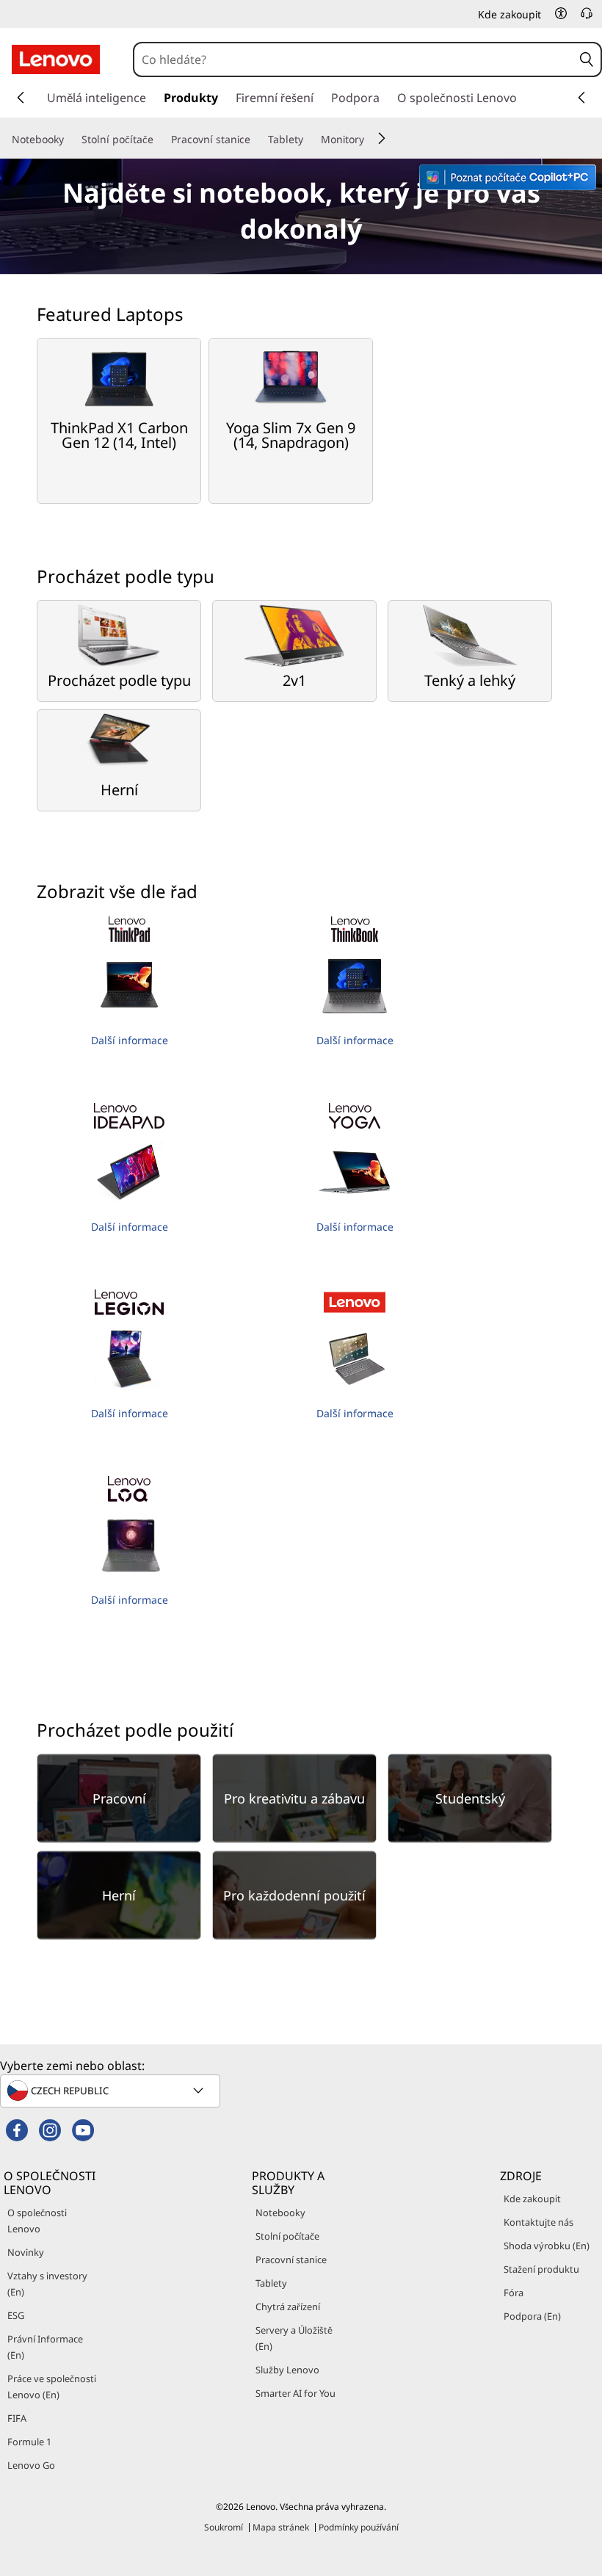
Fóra (514, 2293)
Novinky (26, 2252)
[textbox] (112, 2091)
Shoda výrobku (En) (547, 2246)
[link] (587, 18)
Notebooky (280, 2213)
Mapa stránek (281, 2527)
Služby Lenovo (287, 2370)
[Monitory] (370, 140)
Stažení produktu (541, 2269)
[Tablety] (309, 140)
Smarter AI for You (295, 2393)
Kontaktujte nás (538, 2222)
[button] (561, 13)
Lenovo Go (31, 2465)
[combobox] (353, 59)
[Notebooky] (70, 140)
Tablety (271, 2283)
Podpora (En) (532, 2316)
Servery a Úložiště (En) (294, 2338)
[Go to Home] (56, 59)
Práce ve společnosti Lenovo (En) (52, 2387)
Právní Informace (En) (45, 2347)
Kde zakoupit (532, 2199)
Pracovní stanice (291, 2260)
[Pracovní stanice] (256, 140)
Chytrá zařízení (288, 2307)
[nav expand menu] (21, 98)
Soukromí (224, 2527)
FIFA (17, 2418)
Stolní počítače (287, 2236)
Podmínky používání (359, 2527)
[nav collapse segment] (581, 98)
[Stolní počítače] (159, 140)
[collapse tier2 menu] (382, 138)
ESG (16, 2315)
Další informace (130, 1040)
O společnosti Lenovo (37, 2221)
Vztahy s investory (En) (47, 2284)
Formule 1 (29, 2442)
